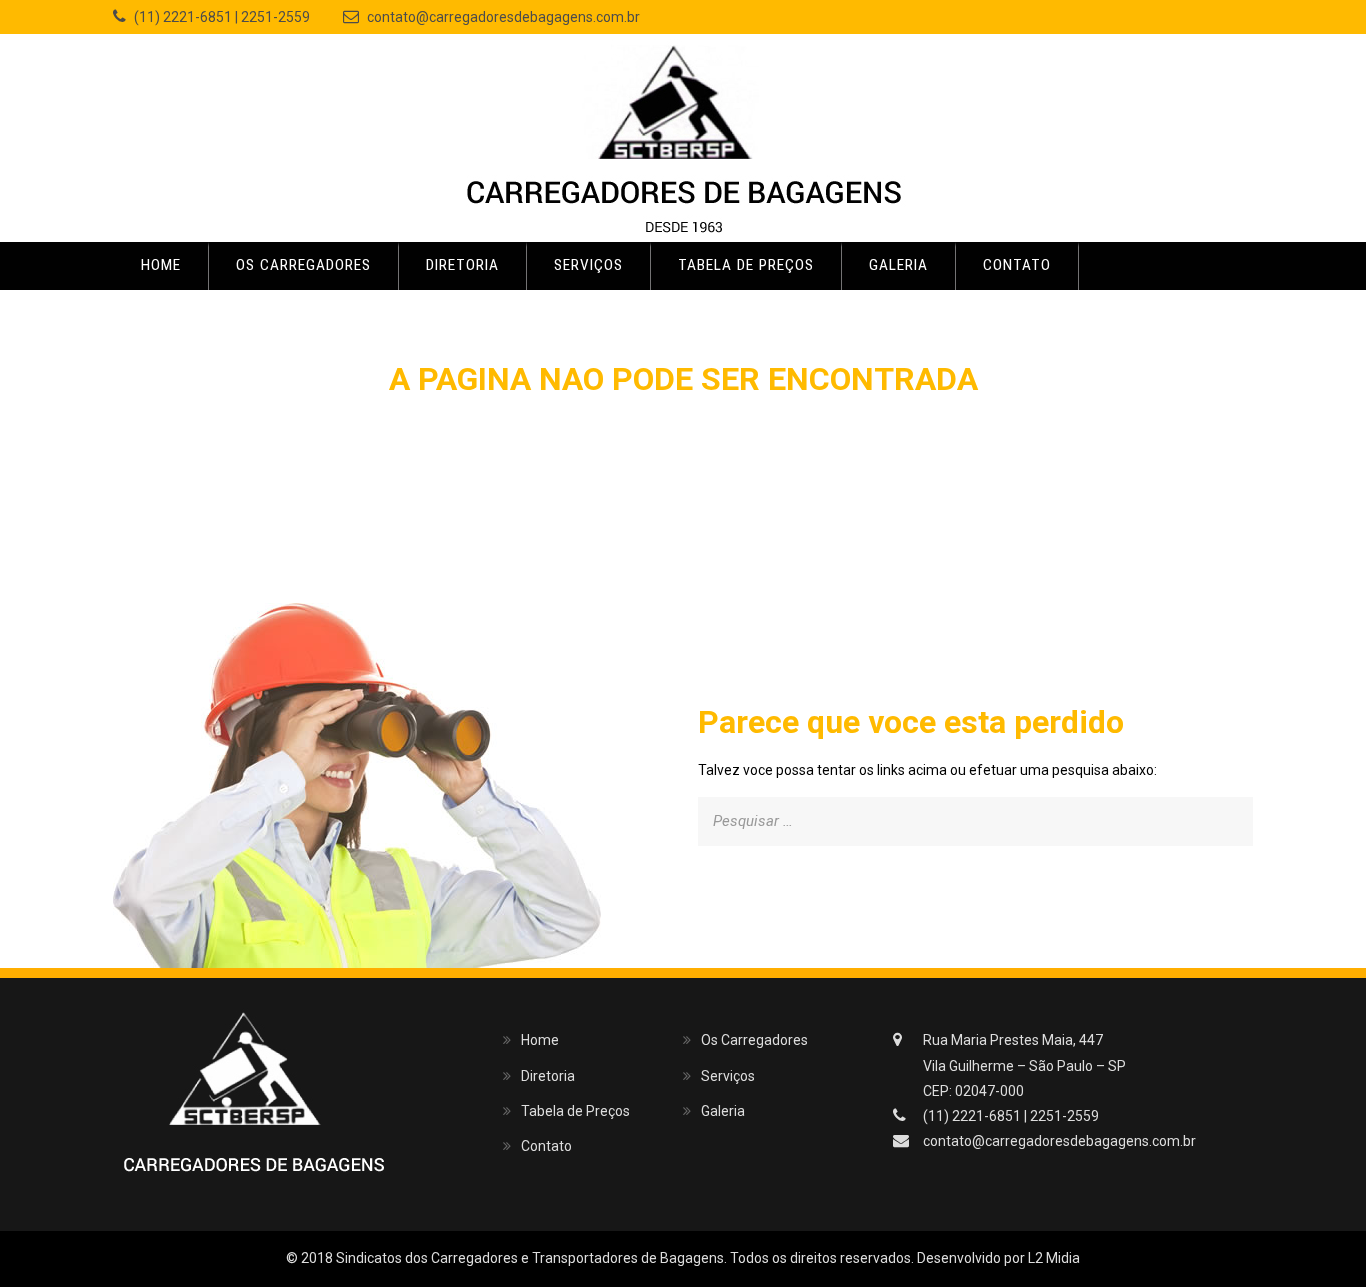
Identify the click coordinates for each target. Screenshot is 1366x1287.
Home (161, 265)
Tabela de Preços (746, 265)
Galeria (898, 265)
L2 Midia (1054, 1258)
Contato (1017, 265)
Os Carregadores (303, 265)
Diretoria (462, 265)
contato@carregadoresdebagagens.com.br (503, 17)
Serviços (588, 265)
